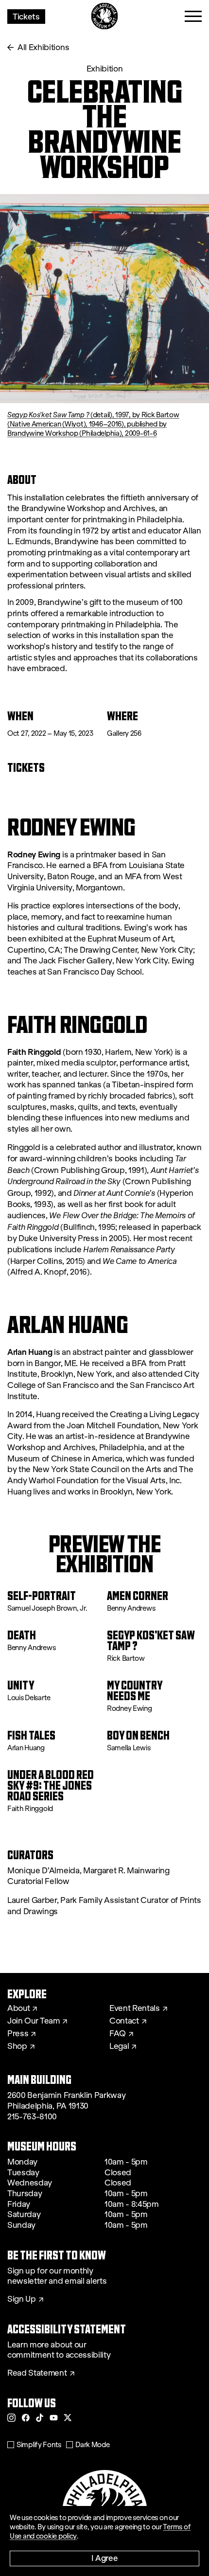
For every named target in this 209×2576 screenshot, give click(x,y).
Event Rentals (135, 2008)
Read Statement (37, 2373)
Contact (124, 2021)
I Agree (105, 2558)
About (18, 2008)
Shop (17, 2046)
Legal (119, 2046)
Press (18, 2034)
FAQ (118, 2034)
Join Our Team (34, 2021)
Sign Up (22, 2299)
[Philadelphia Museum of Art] (105, 16)
